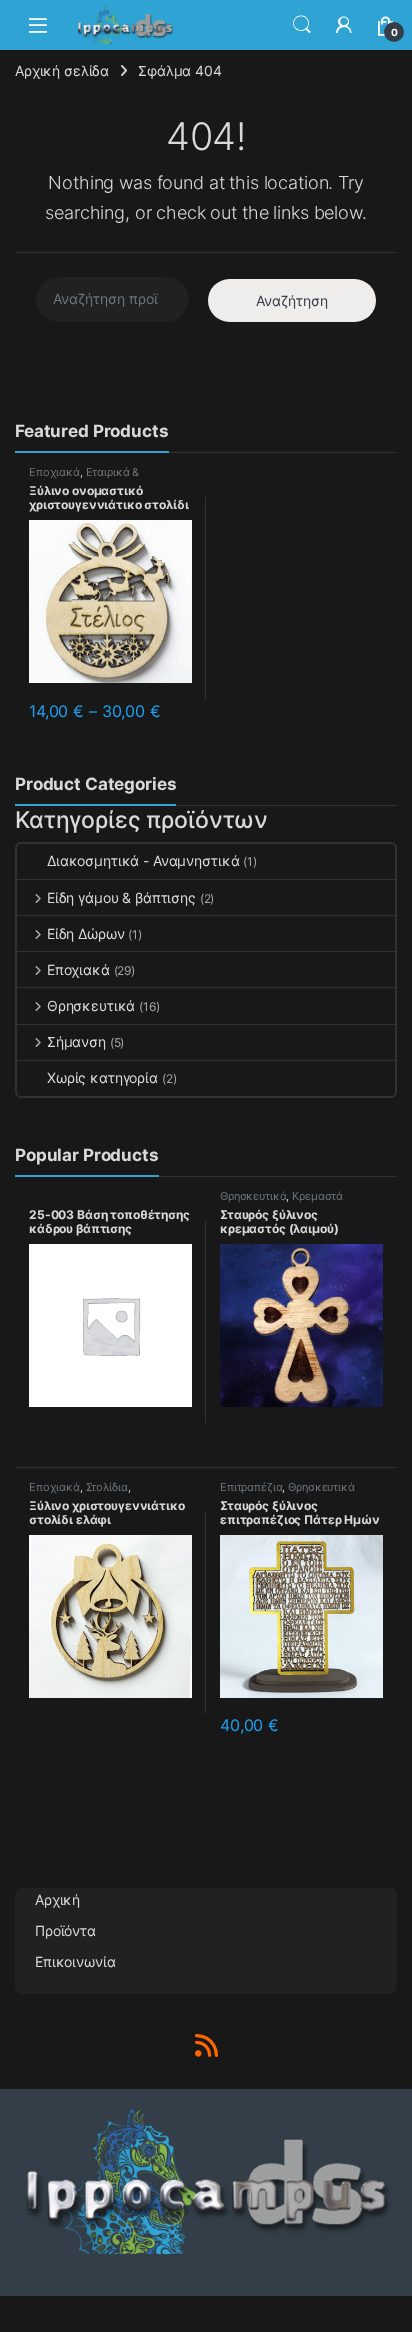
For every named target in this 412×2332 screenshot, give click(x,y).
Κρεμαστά (317, 1196)
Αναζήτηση (292, 300)
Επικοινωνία (75, 1961)
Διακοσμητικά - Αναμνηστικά (143, 860)
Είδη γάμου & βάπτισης (121, 897)
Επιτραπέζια (251, 1487)
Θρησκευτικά (91, 1005)
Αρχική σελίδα (62, 70)
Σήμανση (76, 1041)
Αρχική (57, 1899)
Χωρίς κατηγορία (102, 1077)
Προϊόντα (65, 1930)
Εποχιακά (54, 472)
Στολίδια (107, 1487)
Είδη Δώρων (85, 933)
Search (302, 25)
